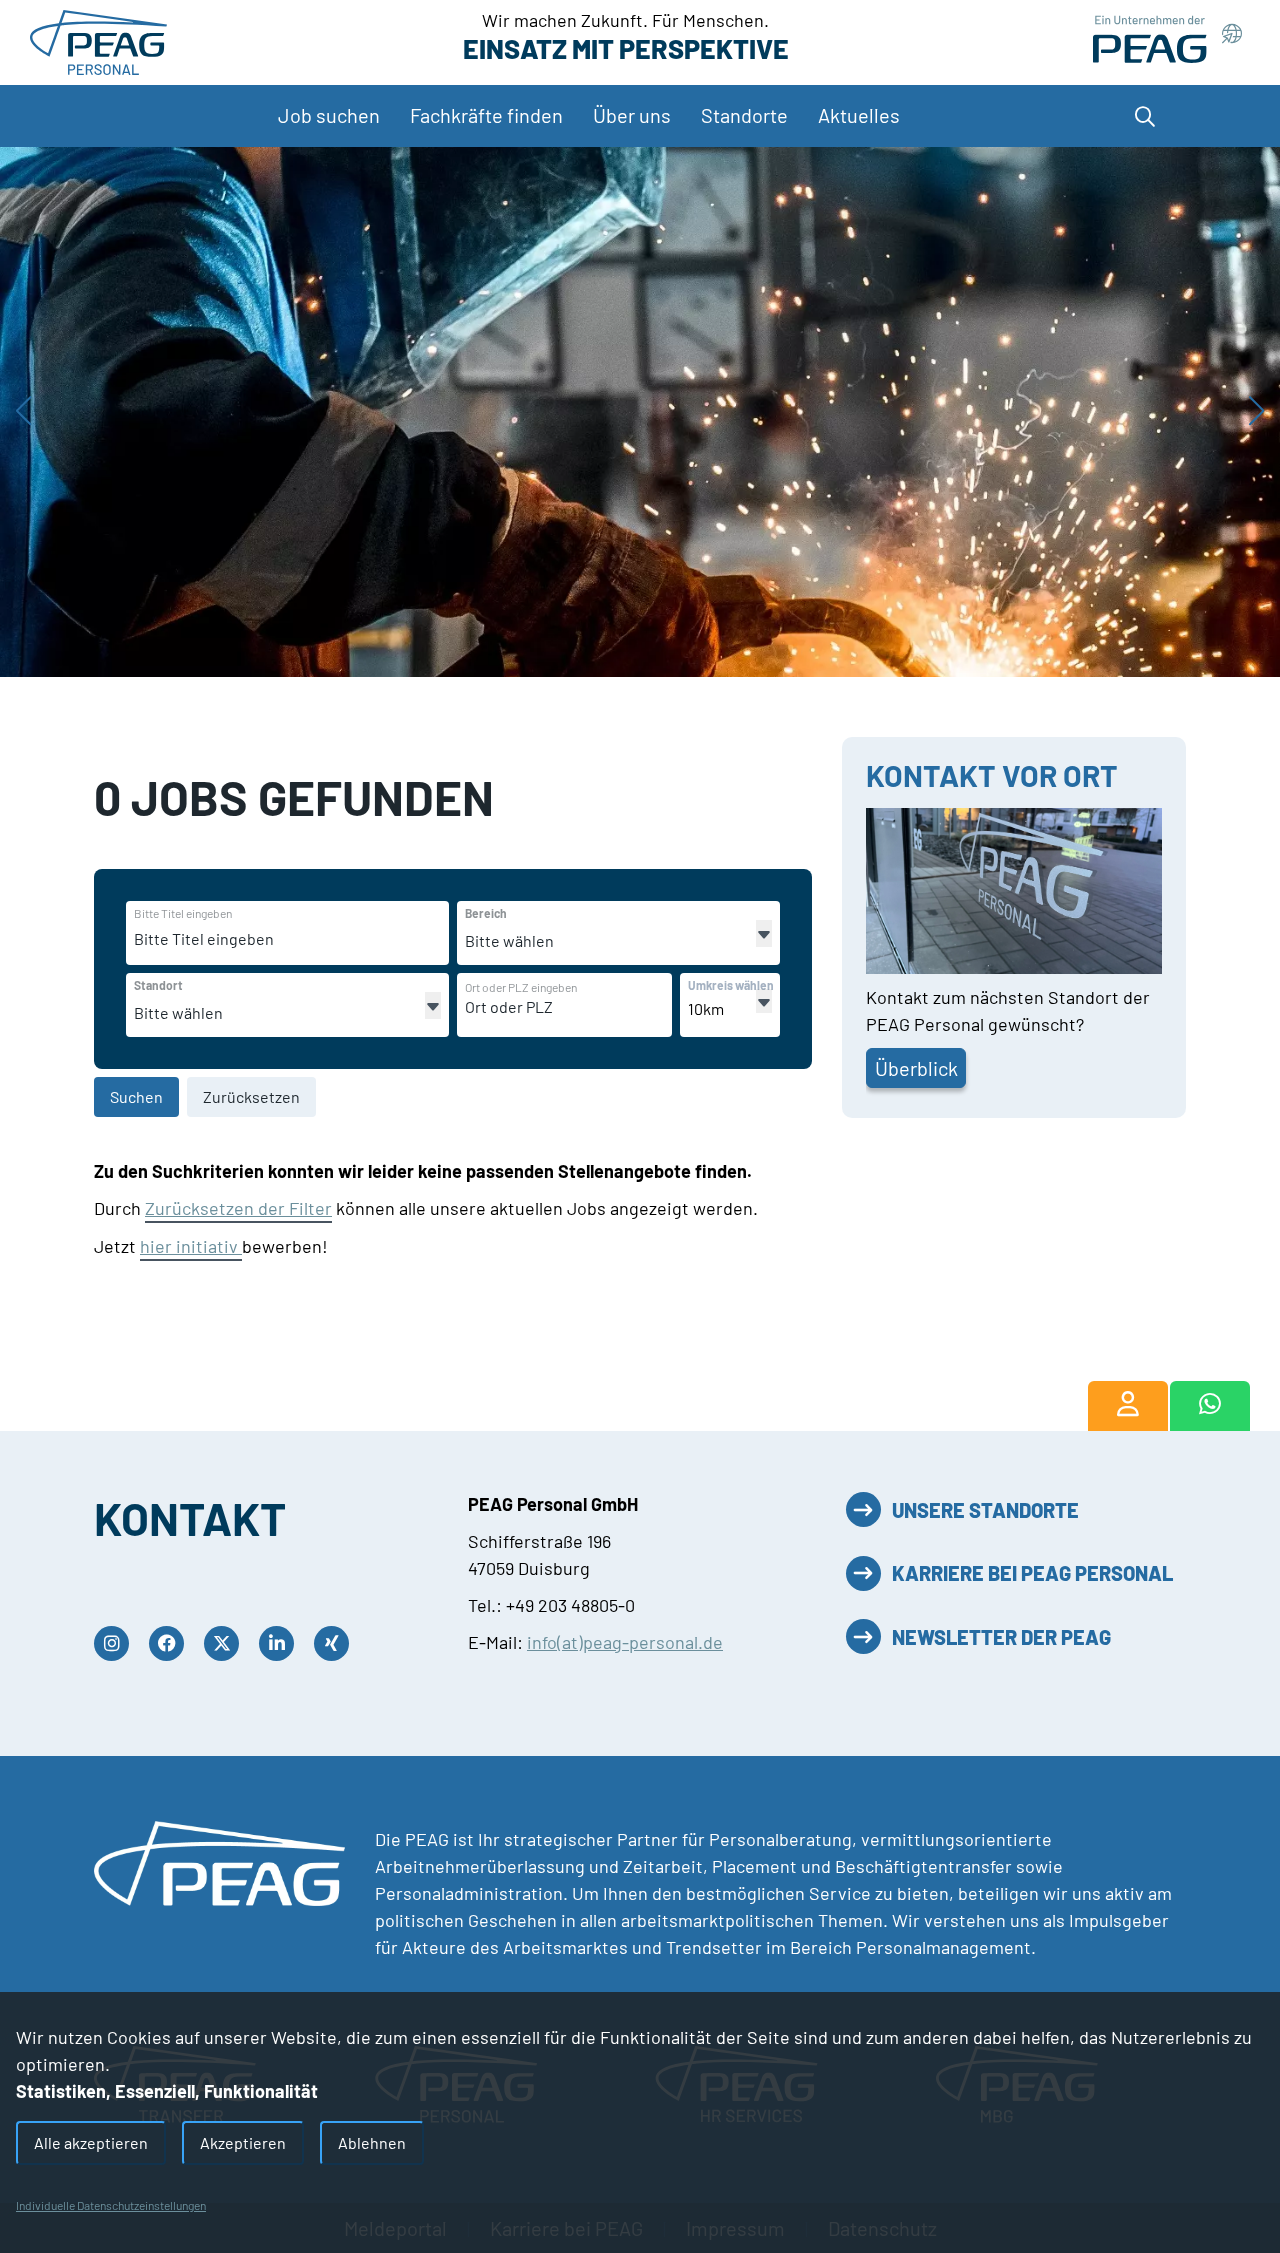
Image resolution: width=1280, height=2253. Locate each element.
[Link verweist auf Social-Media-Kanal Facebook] (171, 1643)
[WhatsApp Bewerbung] (1210, 1406)
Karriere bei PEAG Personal (1032, 1573)
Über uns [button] (632, 115)
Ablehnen (372, 2142)
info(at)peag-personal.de (625, 1642)
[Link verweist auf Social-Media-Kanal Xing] (336, 1643)
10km (706, 1008)
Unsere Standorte (985, 1510)
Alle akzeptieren (91, 2142)
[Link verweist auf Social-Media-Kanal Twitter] (226, 1643)
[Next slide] (1256, 412)
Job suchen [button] (329, 115)
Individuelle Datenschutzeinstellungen (111, 2205)
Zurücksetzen (251, 1096)
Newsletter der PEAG (1001, 1637)
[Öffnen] (764, 933)
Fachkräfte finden (486, 115)
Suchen (136, 1096)
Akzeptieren (243, 2142)
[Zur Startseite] (98, 40)
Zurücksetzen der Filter (238, 1208)
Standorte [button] (744, 115)
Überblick (916, 1068)
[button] (1155, 116)
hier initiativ (191, 1246)
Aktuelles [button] (859, 115)
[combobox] (288, 938)
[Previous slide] (23, 412)
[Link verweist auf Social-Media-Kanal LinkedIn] (281, 1643)
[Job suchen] (1128, 1406)
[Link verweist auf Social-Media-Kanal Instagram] (116, 1643)
